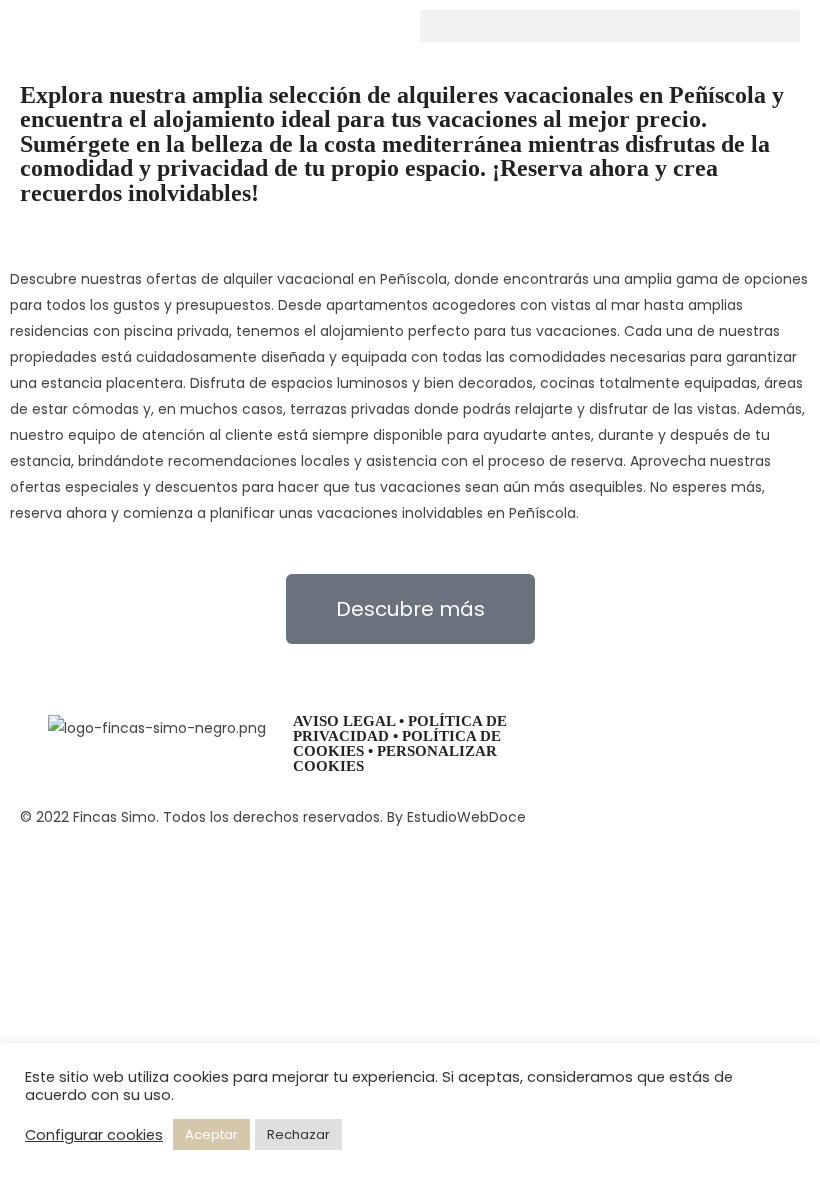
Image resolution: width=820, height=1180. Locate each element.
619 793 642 (588, 727)
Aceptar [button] (211, 1134)
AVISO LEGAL (344, 721)
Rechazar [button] (298, 1134)
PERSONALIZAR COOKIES (395, 758)
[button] (610, 26)
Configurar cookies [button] (94, 1135)
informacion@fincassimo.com (653, 753)
